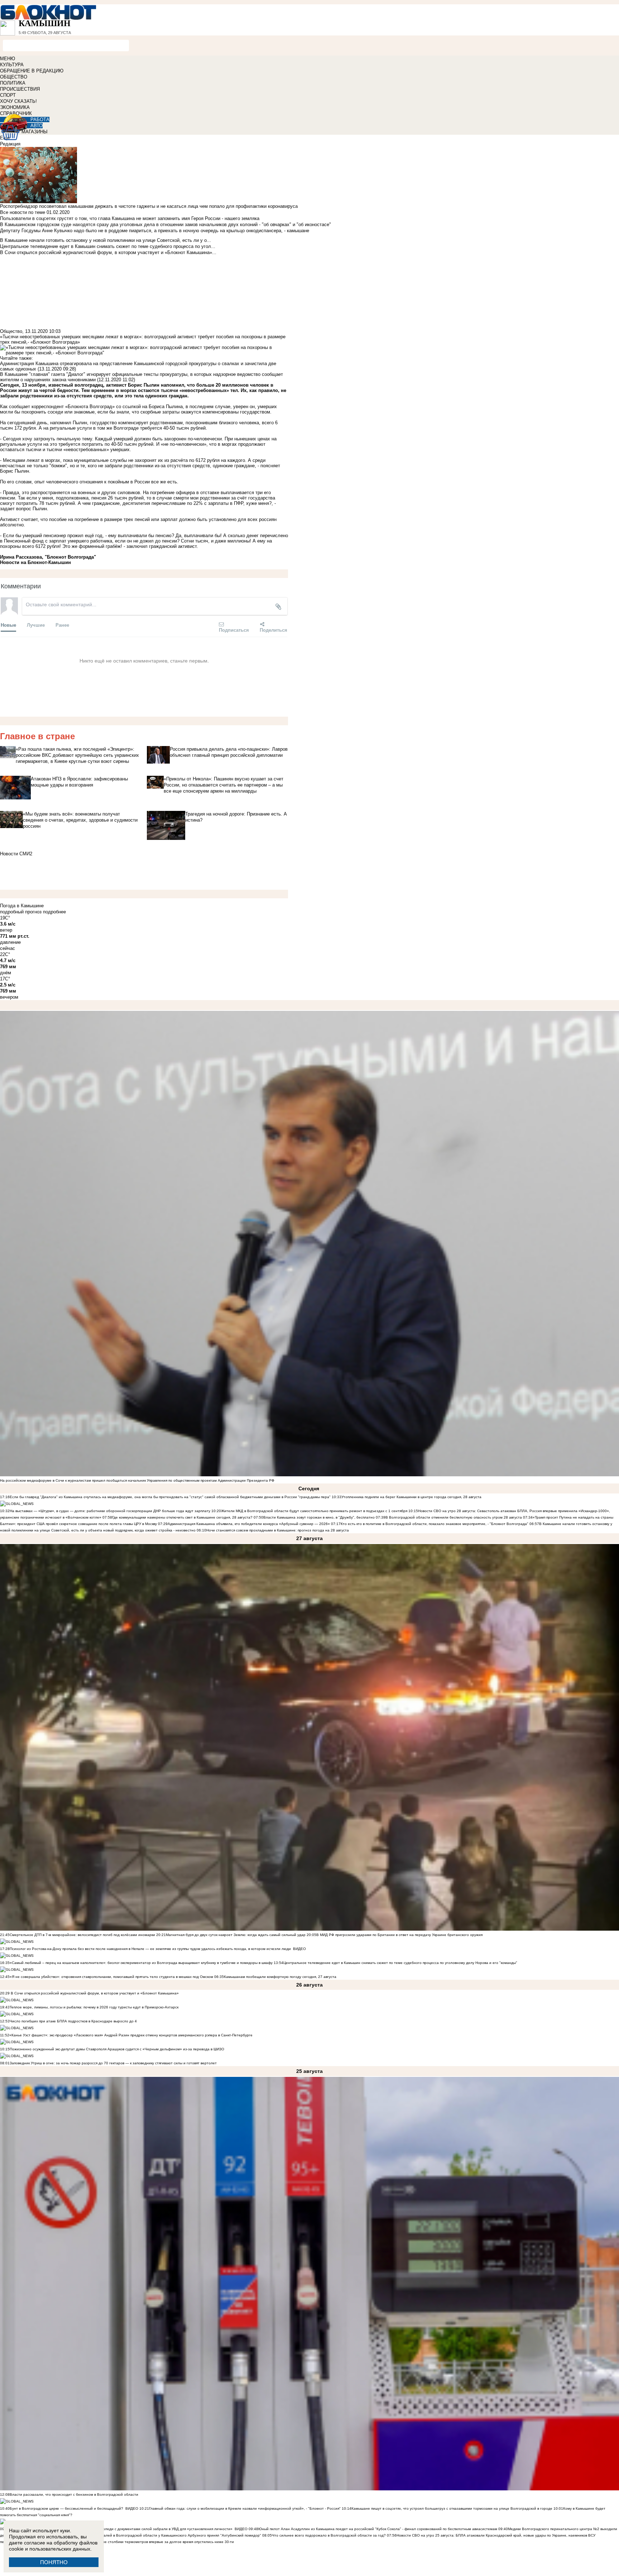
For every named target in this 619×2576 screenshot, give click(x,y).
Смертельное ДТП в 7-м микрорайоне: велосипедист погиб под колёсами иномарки (82, 1935)
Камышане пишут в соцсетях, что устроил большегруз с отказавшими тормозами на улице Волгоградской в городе (452, 2508)
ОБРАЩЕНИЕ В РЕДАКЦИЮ (32, 71)
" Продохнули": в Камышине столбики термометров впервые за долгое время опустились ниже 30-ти (146, 2542)
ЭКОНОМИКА (15, 107)
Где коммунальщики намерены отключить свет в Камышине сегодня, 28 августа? (182, 1517)
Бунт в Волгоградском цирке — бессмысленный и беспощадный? (66, 2508)
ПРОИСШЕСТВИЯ (20, 89)
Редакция (10, 144)
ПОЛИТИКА (13, 83)
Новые (8, 625)
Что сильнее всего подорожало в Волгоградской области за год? (329, 2535)
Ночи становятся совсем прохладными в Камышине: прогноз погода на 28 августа (278, 1530)
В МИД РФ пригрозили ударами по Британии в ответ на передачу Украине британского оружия (399, 1935)
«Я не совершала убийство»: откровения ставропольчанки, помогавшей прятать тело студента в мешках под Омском (111, 1977)
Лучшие (36, 625)
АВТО (37, 126)
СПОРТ (8, 95)
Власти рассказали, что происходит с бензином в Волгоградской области (74, 2494)
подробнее (54, 912)
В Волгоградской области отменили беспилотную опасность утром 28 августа (454, 1517)
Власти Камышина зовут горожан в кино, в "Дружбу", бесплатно (319, 1517)
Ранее (62, 625)
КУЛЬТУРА (12, 65)
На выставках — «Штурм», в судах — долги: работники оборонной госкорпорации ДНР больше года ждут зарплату (110, 1511)
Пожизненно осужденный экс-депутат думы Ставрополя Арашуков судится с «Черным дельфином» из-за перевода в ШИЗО (117, 2049)
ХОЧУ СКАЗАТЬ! (18, 101)
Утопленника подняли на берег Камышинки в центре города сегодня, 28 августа (411, 1497)
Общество (11, 331)
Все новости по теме (23, 212)
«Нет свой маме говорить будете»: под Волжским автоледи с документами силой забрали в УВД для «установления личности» (121, 2529)
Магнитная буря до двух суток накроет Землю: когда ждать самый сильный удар (236, 1935)
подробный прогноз (21, 912)
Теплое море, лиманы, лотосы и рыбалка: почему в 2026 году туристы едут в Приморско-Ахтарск (94, 2007)
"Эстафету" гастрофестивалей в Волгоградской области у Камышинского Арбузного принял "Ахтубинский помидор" (160, 2535)
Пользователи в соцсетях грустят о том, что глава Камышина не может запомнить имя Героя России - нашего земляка (130, 218)
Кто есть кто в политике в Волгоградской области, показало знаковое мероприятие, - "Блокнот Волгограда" (435, 1524)
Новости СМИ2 (16, 854)
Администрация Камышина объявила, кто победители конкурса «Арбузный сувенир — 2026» (249, 1524)
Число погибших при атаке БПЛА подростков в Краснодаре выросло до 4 (73, 2021)
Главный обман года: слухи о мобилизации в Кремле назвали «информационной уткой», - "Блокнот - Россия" (245, 2508)
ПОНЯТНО (54, 2562)
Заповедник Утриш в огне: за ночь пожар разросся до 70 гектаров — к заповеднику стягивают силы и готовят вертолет (113, 2063)
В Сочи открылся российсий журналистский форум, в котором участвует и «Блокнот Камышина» (94, 1993)
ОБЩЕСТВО (14, 77)
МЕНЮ (8, 59)
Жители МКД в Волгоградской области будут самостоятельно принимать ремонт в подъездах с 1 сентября (315, 1511)
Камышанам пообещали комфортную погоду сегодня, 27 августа (280, 1977)
